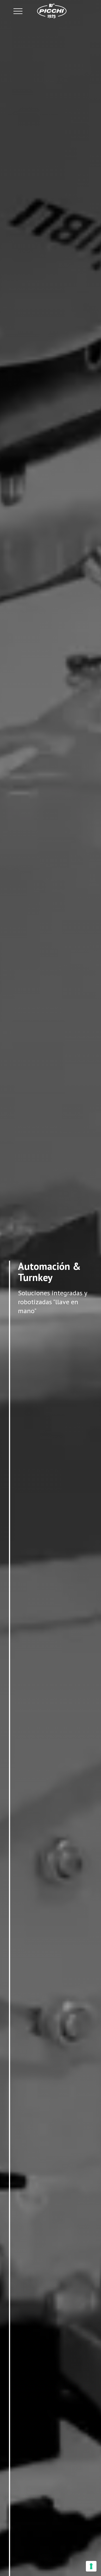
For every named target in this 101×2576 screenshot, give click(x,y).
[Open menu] (18, 11)
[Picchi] (52, 11)
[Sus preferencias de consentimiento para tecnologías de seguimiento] (91, 2566)
